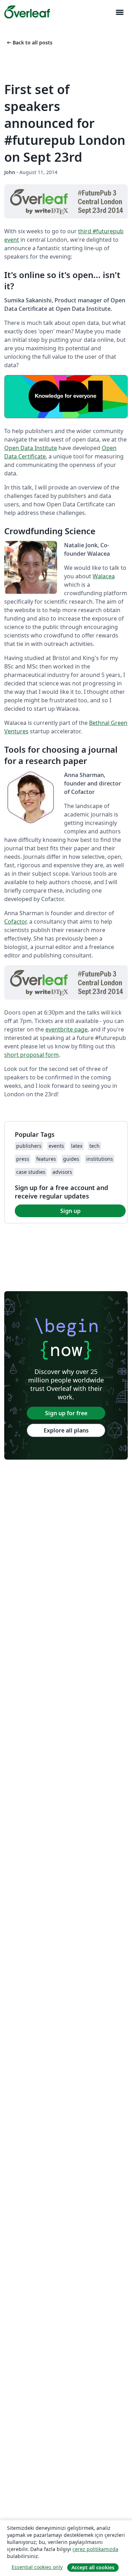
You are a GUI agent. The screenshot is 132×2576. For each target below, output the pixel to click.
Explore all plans (66, 1430)
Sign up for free (66, 1413)
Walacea (104, 576)
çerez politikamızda (95, 2549)
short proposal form (32, 1055)
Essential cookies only (37, 2567)
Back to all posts (29, 42)
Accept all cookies (93, 2567)
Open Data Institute (31, 448)
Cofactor (15, 922)
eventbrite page (67, 1029)
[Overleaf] (27, 12)
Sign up (70, 1211)
